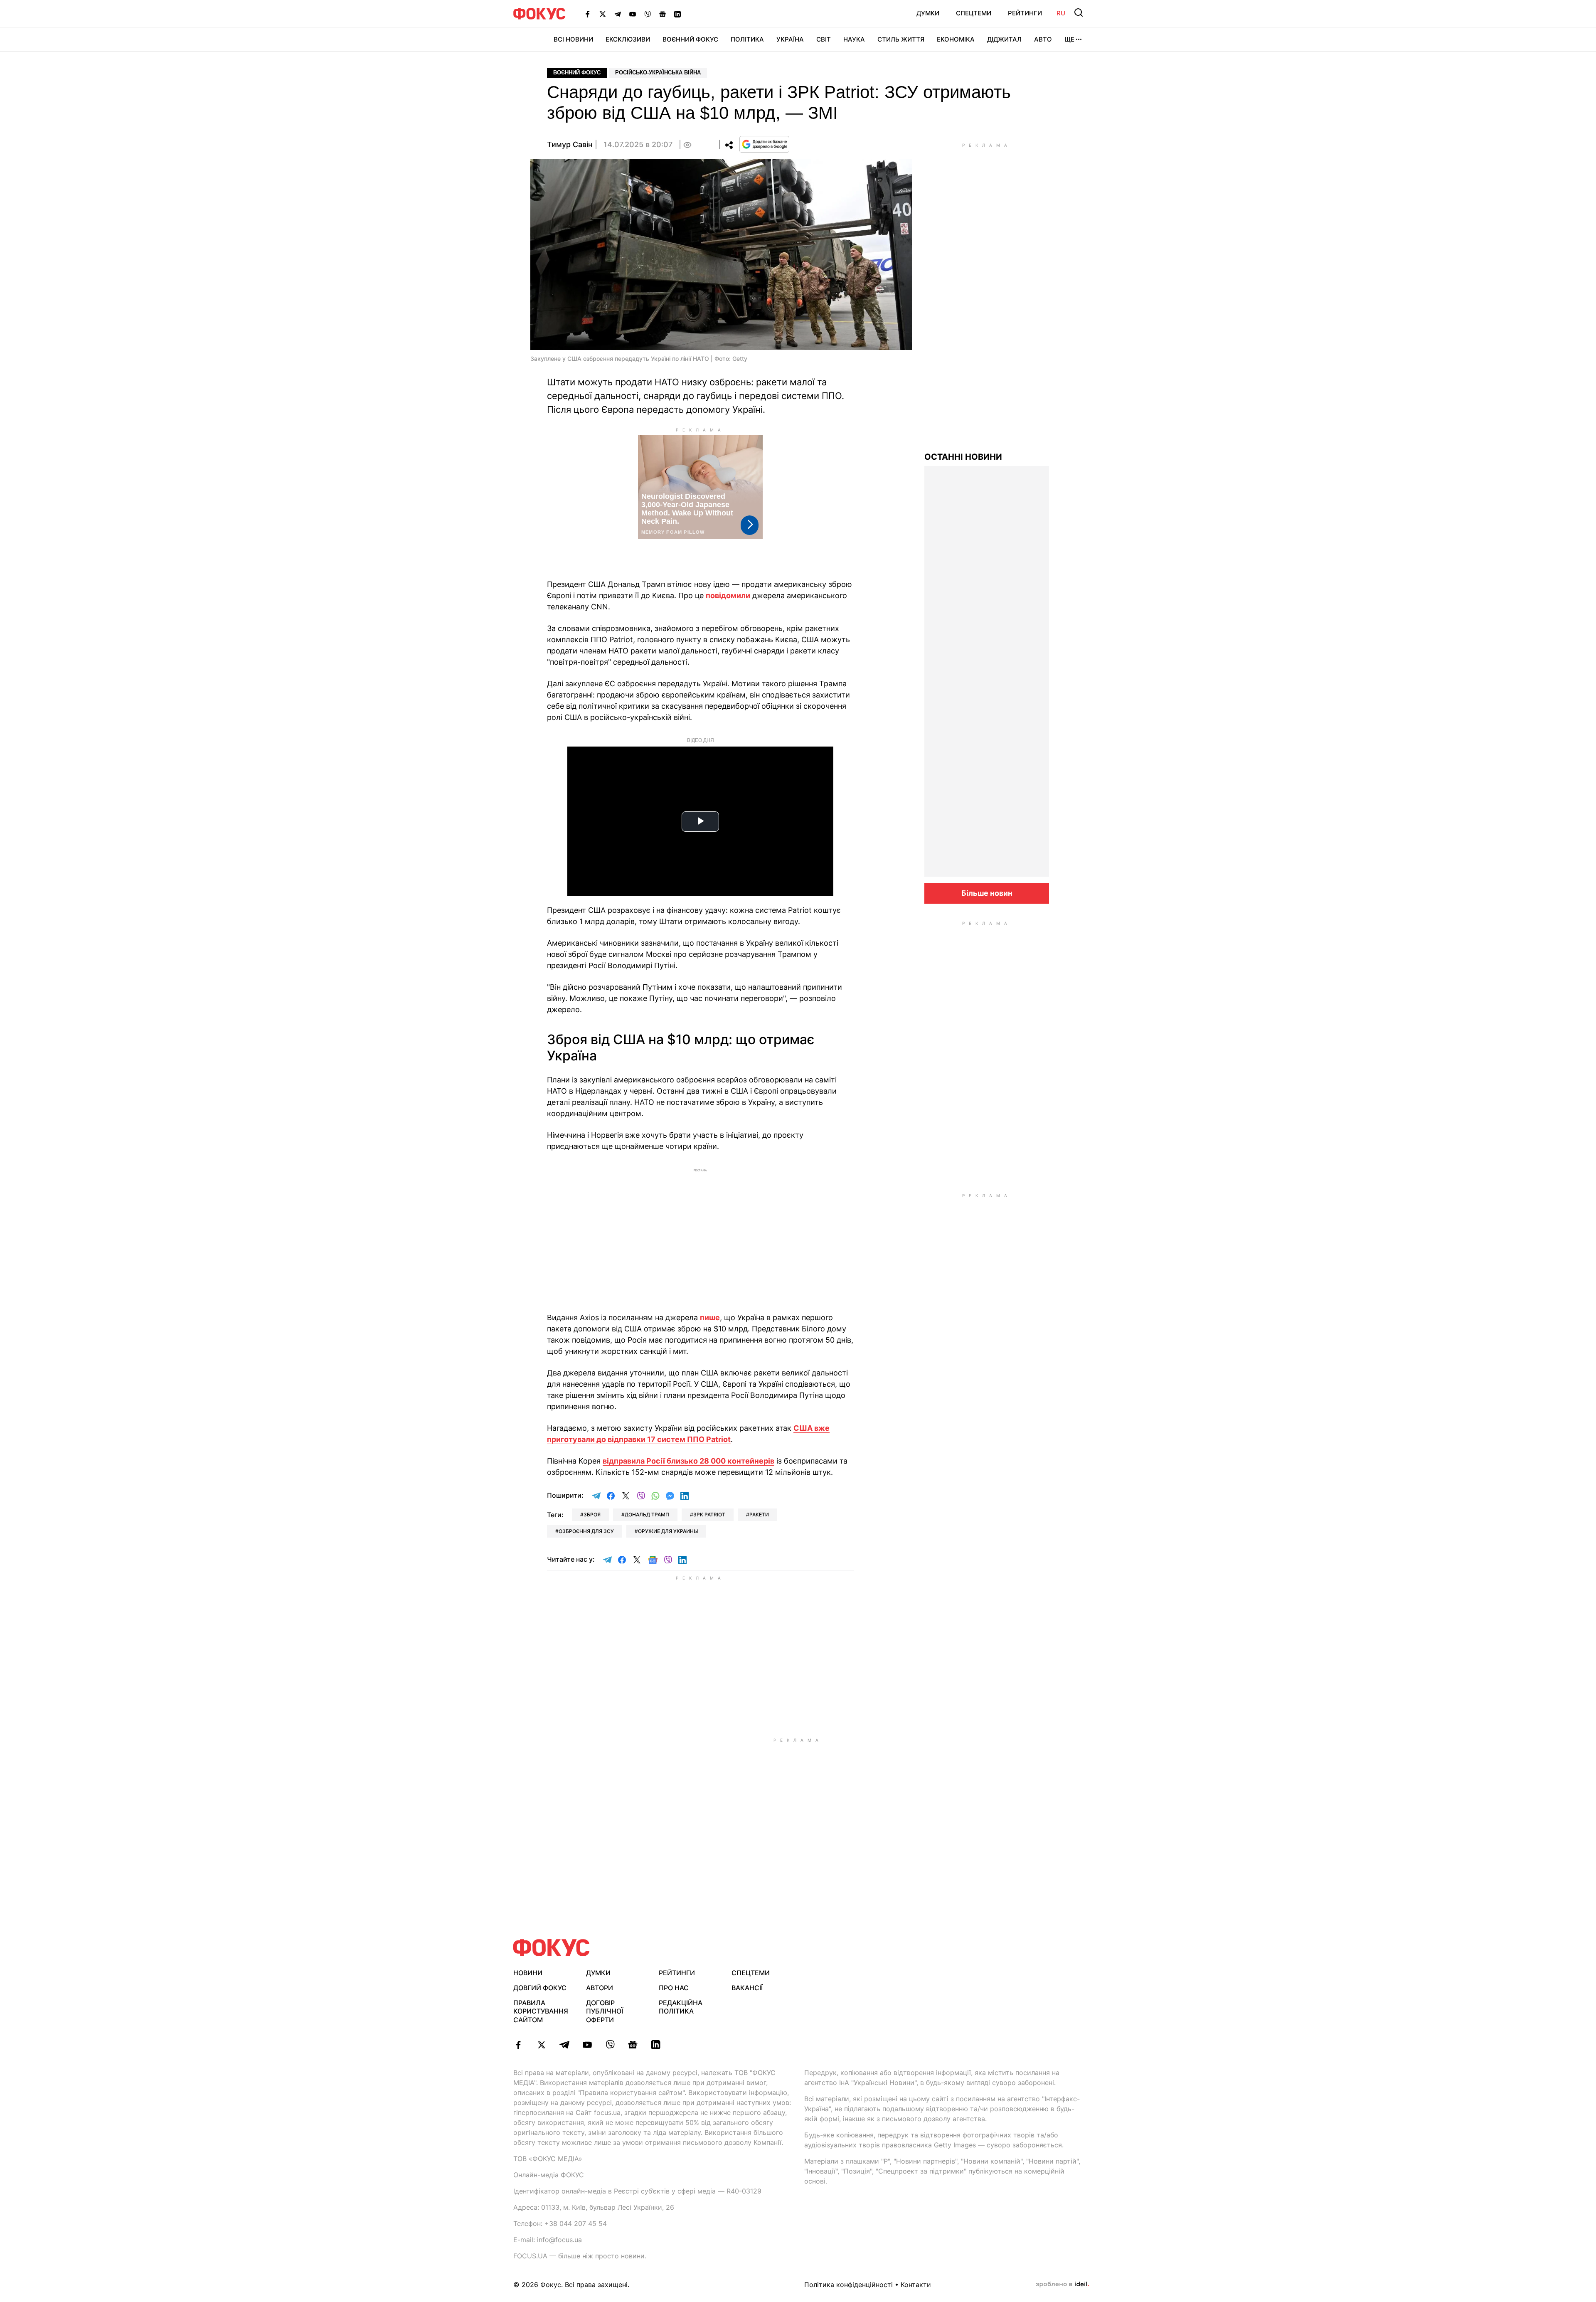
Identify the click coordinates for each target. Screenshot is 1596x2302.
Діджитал (1004, 39)
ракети (759, 1515)
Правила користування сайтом (541, 2011)
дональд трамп (647, 1515)
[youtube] (587, 2045)
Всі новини (573, 39)
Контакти (916, 2285)
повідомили (728, 595)
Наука (854, 39)
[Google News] (663, 14)
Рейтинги (1025, 13)
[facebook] (518, 2045)
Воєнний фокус (577, 73)
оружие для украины (668, 1531)
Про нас (674, 1988)
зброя (592, 1515)
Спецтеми (974, 13)
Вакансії (747, 1988)
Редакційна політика (681, 2007)
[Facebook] (588, 14)
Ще (1069, 39)
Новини (528, 1973)
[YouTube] (633, 14)
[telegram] (564, 2045)
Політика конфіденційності (848, 2285)
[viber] (610, 2045)
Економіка (956, 39)
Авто (1043, 39)
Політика (747, 39)
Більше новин (987, 893)
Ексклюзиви (628, 39)
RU (1061, 13)
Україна (790, 39)
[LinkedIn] (677, 14)
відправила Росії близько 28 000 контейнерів (688, 1461)
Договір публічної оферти (605, 2011)
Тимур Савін (570, 144)
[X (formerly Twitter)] (603, 14)
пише (710, 1317)
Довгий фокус (540, 1988)
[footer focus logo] (552, 1948)
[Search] (1079, 12)
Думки (928, 13)
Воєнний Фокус (690, 39)
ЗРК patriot (709, 1515)
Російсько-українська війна (658, 73)
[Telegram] (618, 14)
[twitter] (541, 2045)
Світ (824, 39)
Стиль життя (901, 39)
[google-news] (633, 2045)
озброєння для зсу (586, 1531)
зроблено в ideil (1062, 2285)
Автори (600, 1988)
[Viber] (648, 14)
